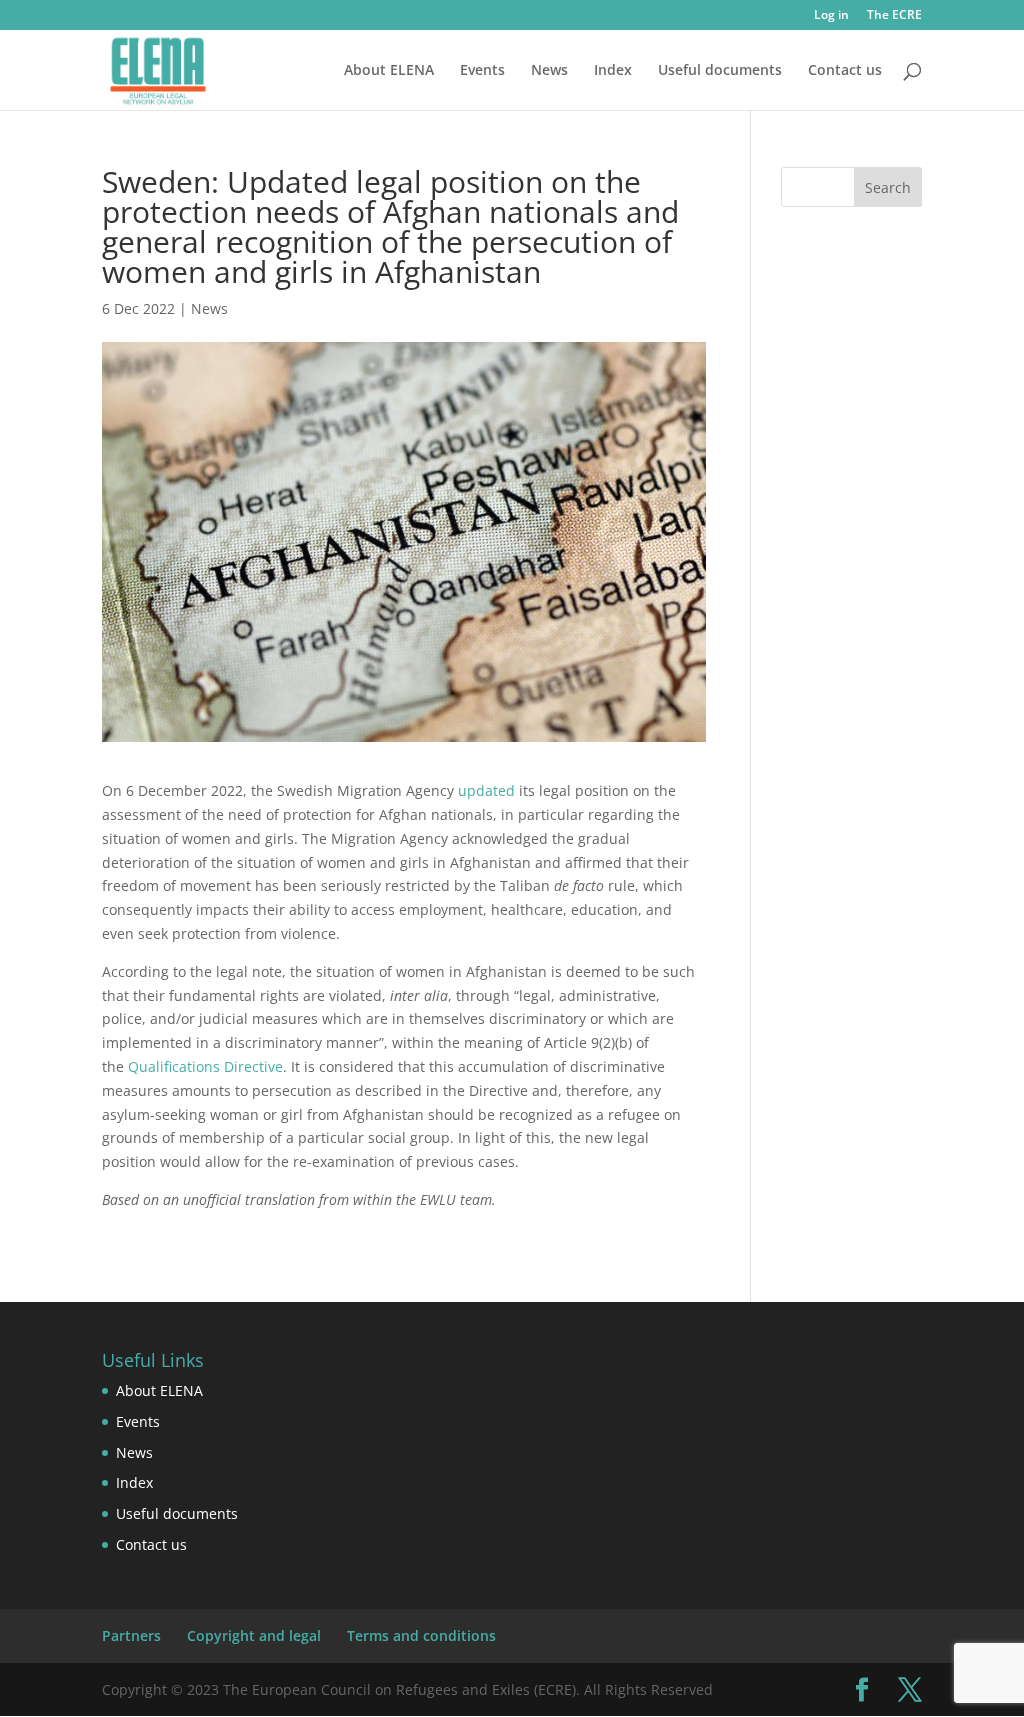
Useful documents (720, 71)
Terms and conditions (421, 1635)
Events (482, 71)
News (549, 71)
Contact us (845, 71)
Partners (131, 1635)
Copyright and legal (254, 1635)
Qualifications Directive (205, 1066)
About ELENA (389, 71)
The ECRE (894, 16)
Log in (831, 16)
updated (486, 790)
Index (613, 71)
